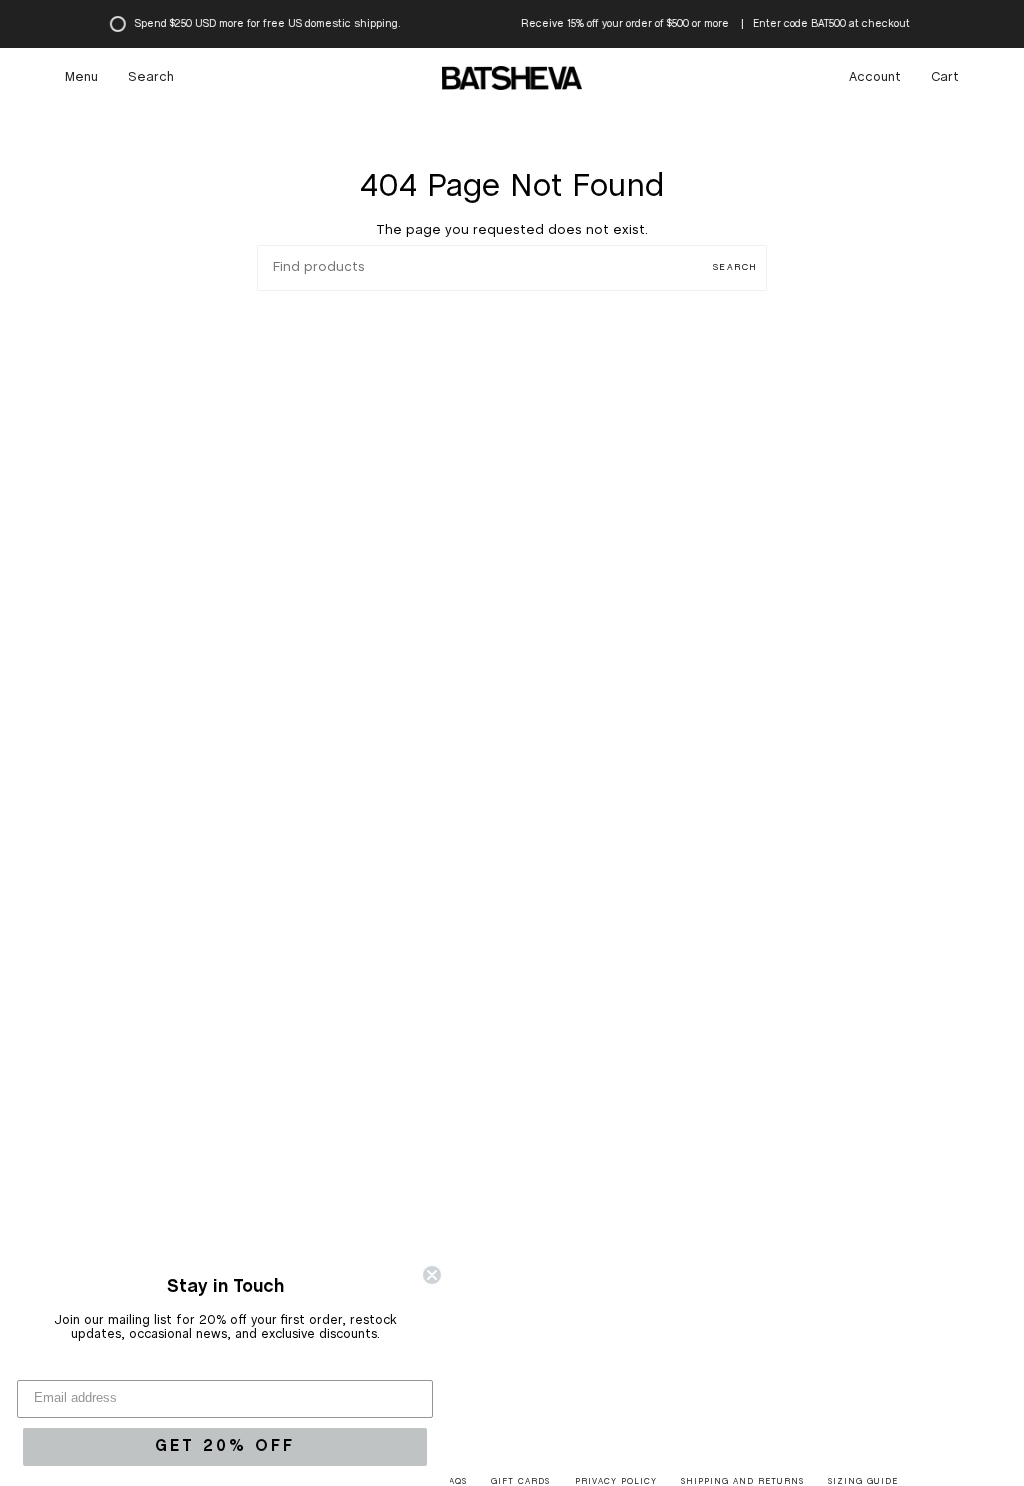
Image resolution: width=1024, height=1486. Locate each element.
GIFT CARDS (520, 1482)
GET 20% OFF (225, 1446)
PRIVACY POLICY (616, 1482)
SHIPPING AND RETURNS (742, 1482)
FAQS (455, 1482)
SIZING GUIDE (863, 1482)
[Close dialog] (432, 1275)
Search (735, 267)
